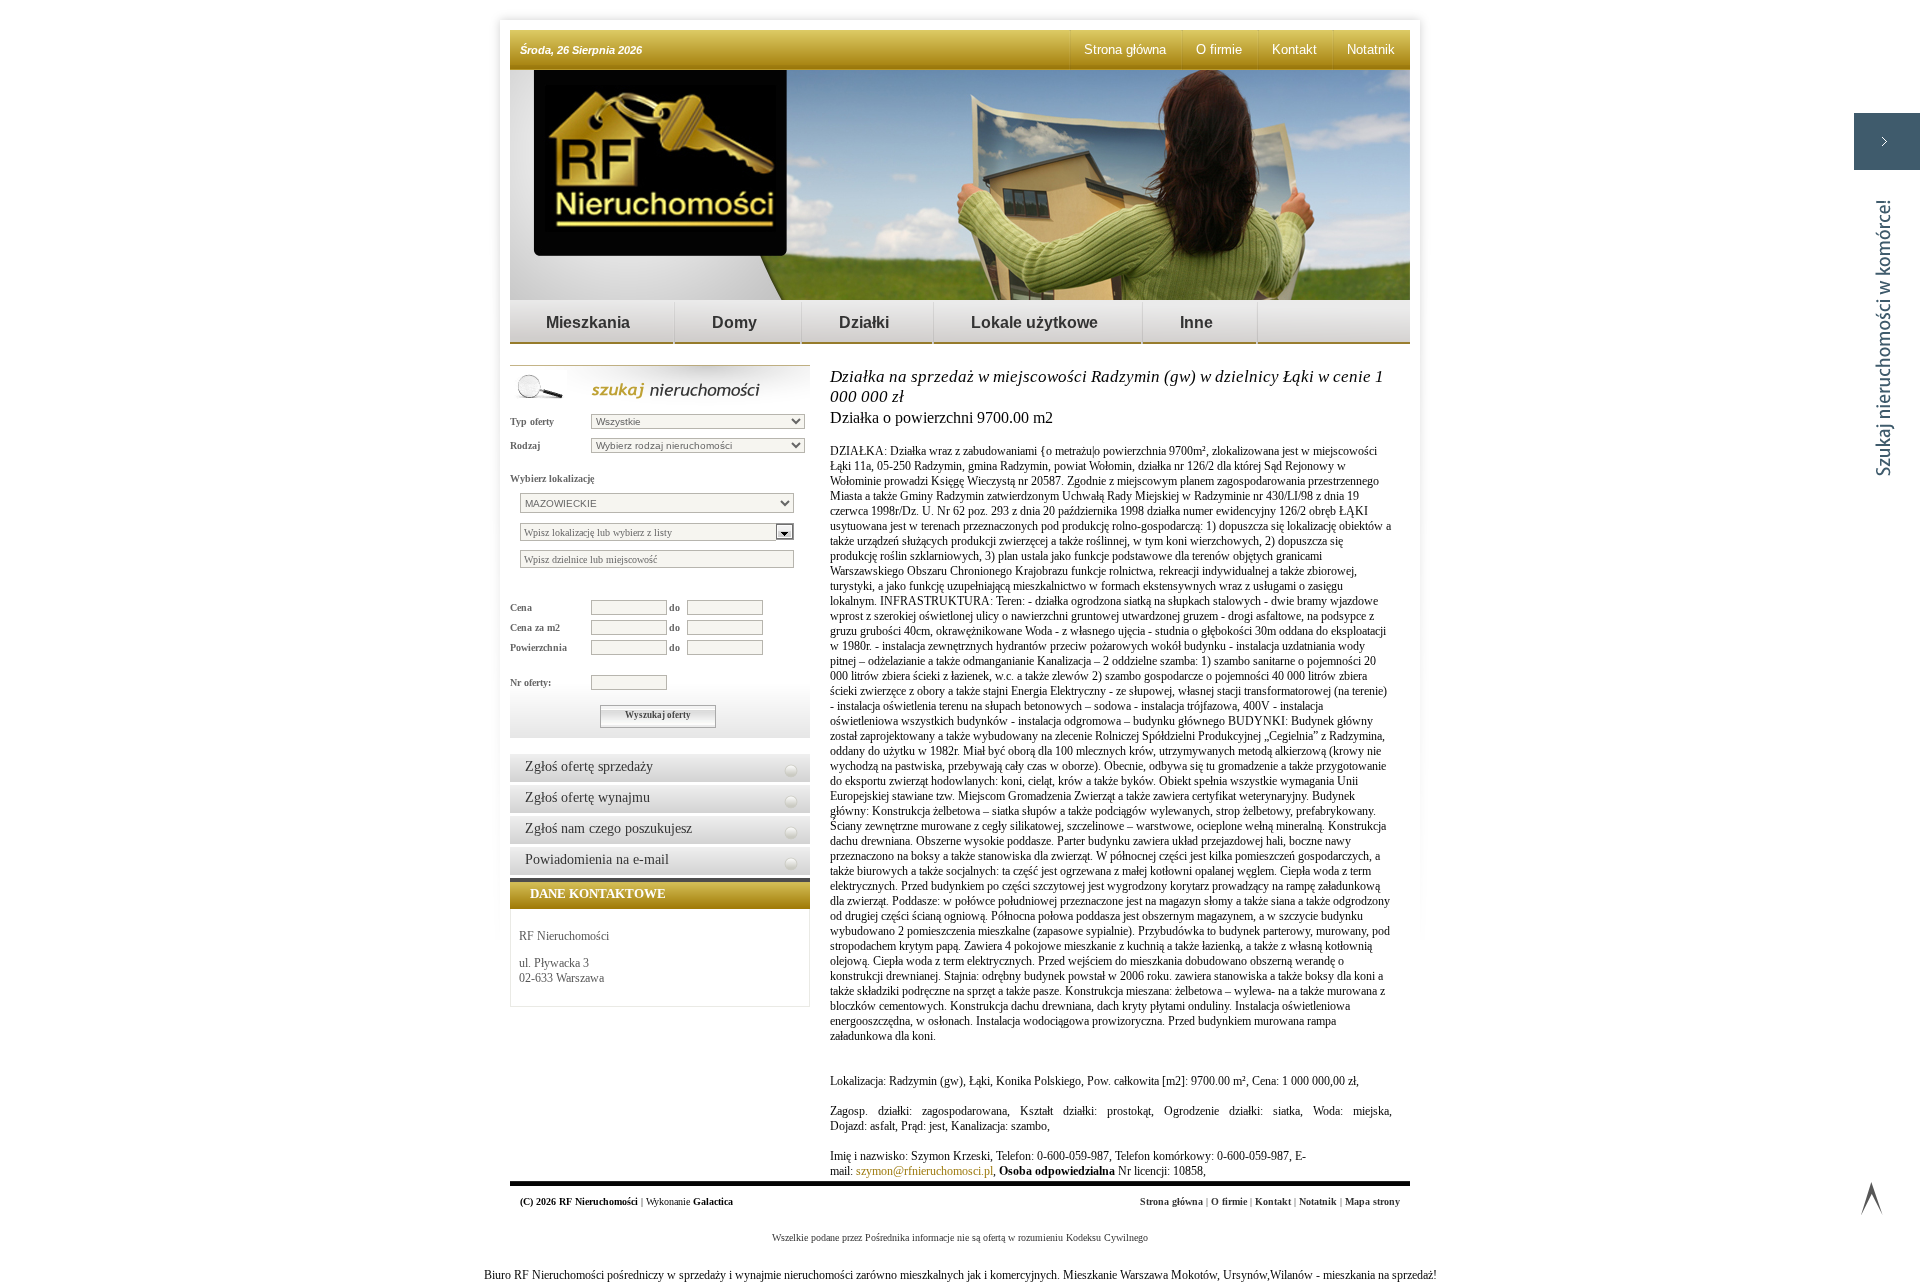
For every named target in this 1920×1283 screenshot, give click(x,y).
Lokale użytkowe (1034, 322)
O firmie (1219, 49)
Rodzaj (525, 445)
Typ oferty (532, 421)
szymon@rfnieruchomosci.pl (924, 1171)
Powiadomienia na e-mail (597, 859)
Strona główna (1125, 49)
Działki (864, 322)
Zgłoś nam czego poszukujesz (608, 828)
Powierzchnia (538, 647)
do (674, 607)
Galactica (713, 1201)
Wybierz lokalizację (552, 478)
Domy (734, 322)
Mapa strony (1372, 1201)
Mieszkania (588, 322)
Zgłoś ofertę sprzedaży (589, 766)
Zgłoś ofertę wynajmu (587, 797)
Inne (1196, 322)
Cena (521, 607)
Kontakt (1294, 49)
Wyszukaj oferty (658, 715)
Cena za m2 (535, 627)
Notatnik (1371, 49)
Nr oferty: (530, 682)
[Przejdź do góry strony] (1871, 1202)
